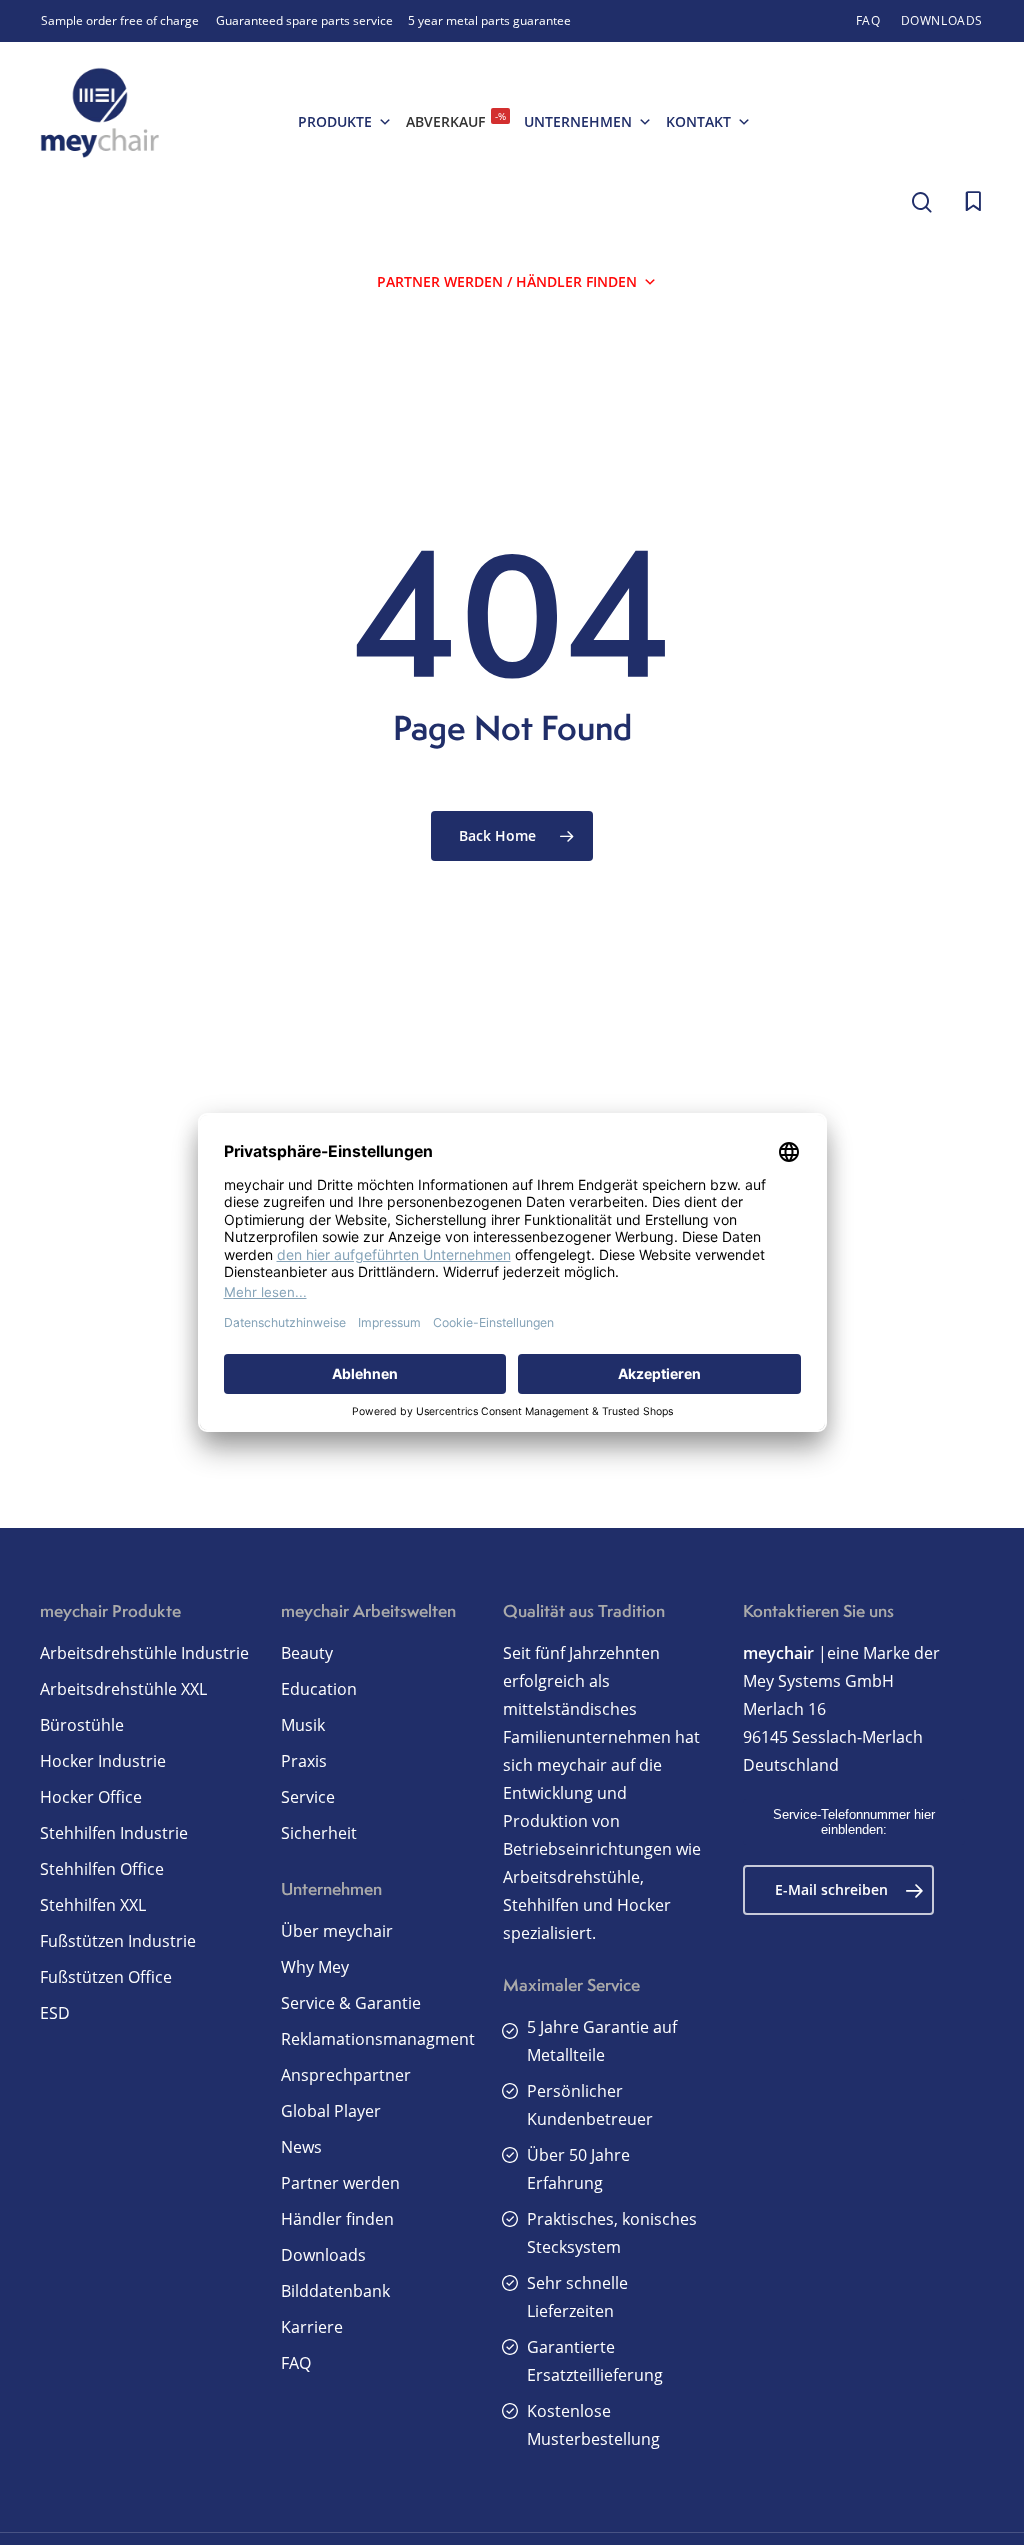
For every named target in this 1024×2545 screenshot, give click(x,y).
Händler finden (337, 2219)
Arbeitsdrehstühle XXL (123, 1689)
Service (308, 1797)
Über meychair (337, 1931)
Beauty (307, 1653)
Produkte (335, 121)
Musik (303, 1725)
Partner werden (340, 2183)
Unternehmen (578, 121)
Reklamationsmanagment (378, 2039)
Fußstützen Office (106, 1977)
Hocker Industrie (103, 1761)
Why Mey (315, 1967)
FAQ (296, 2363)
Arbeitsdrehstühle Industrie (144, 1653)
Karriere (312, 2327)
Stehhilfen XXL (93, 1905)
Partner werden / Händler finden (507, 281)
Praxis (304, 1761)
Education (319, 1689)
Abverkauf (456, 120)
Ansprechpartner (346, 2075)
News (301, 2147)
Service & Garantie (351, 2003)
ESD (55, 2013)
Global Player (331, 2111)
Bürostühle (82, 1725)
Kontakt (698, 121)
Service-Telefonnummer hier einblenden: (854, 1822)
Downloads (323, 2255)
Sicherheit (319, 1833)
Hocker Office (91, 1797)
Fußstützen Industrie (118, 1941)
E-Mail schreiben (831, 1889)
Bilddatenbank (335, 2291)
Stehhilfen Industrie (114, 1833)
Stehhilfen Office (102, 1869)
